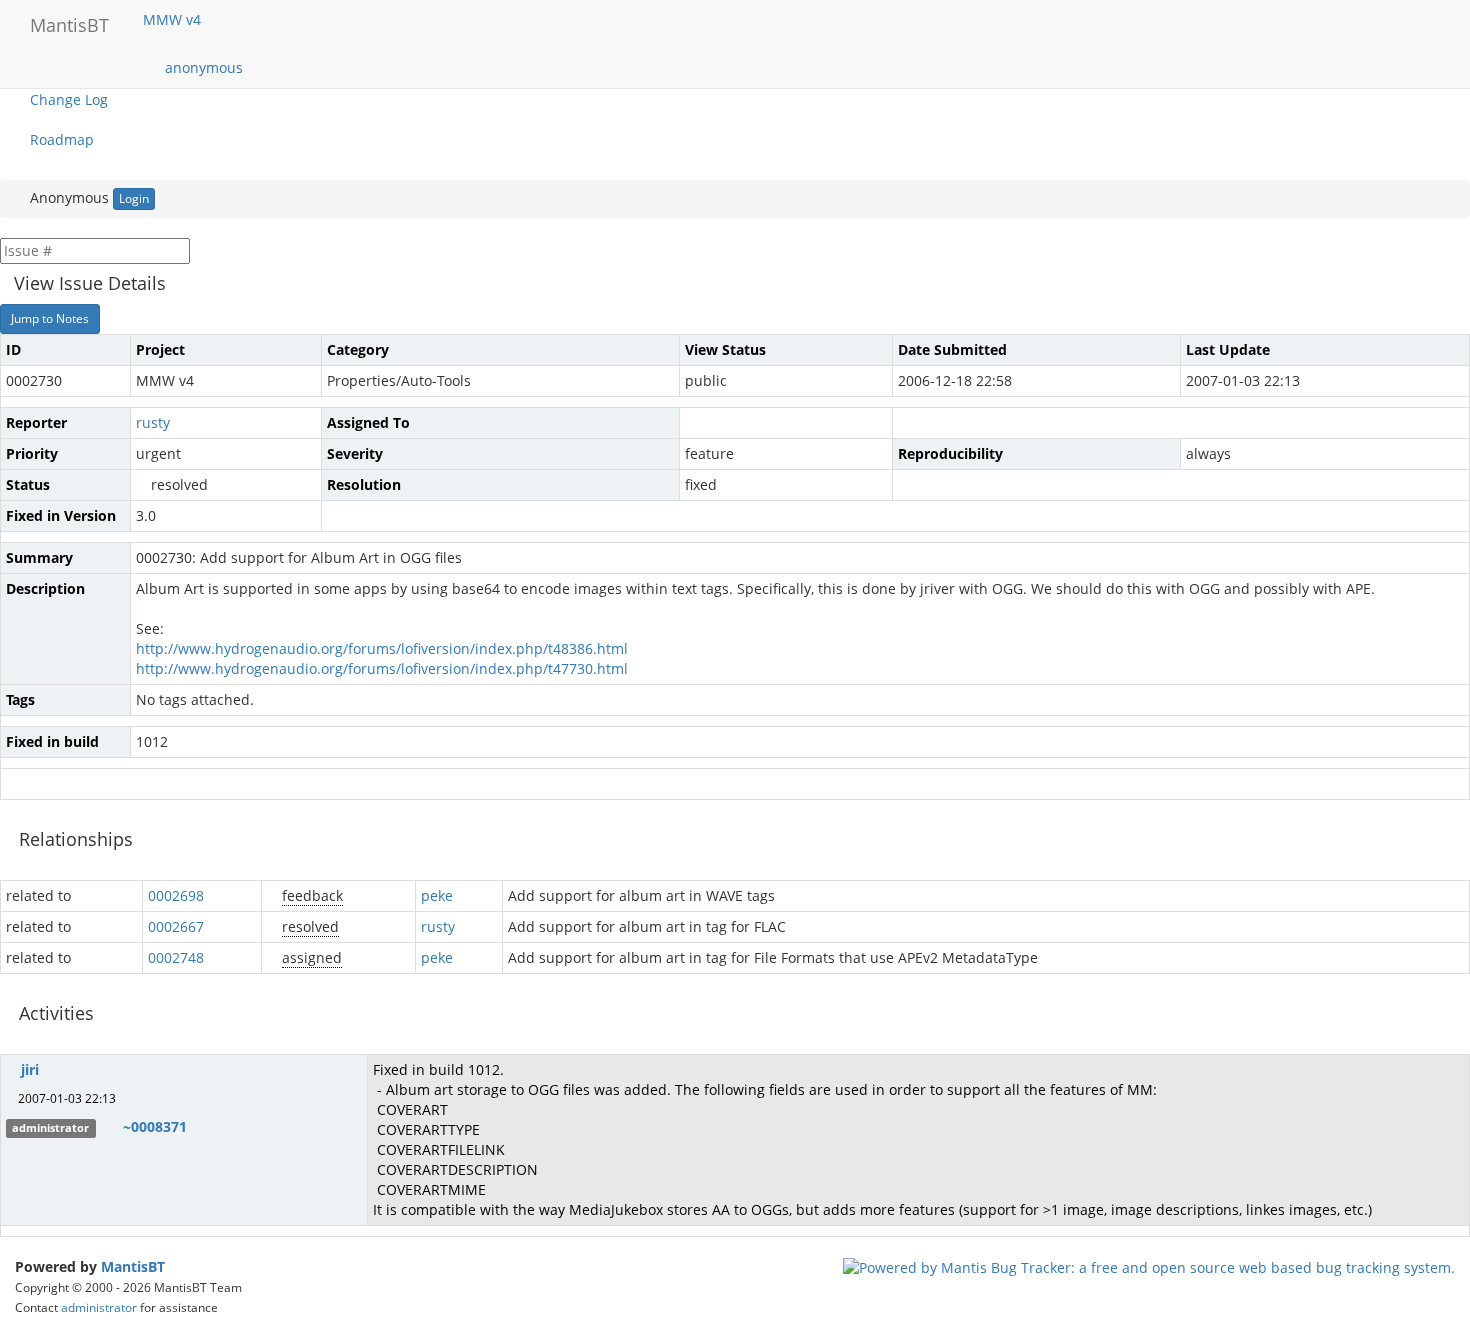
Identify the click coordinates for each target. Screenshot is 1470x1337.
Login (134, 198)
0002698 (176, 895)
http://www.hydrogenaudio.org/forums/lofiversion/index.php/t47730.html (382, 668)
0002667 (176, 926)
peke (437, 895)
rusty (153, 422)
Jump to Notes (50, 318)
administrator (99, 1307)
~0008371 (155, 1126)
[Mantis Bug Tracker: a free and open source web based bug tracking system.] (1149, 1266)
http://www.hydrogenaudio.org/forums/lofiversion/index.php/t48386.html (382, 648)
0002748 (176, 957)
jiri (30, 1069)
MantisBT (133, 1266)
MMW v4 (174, 19)
